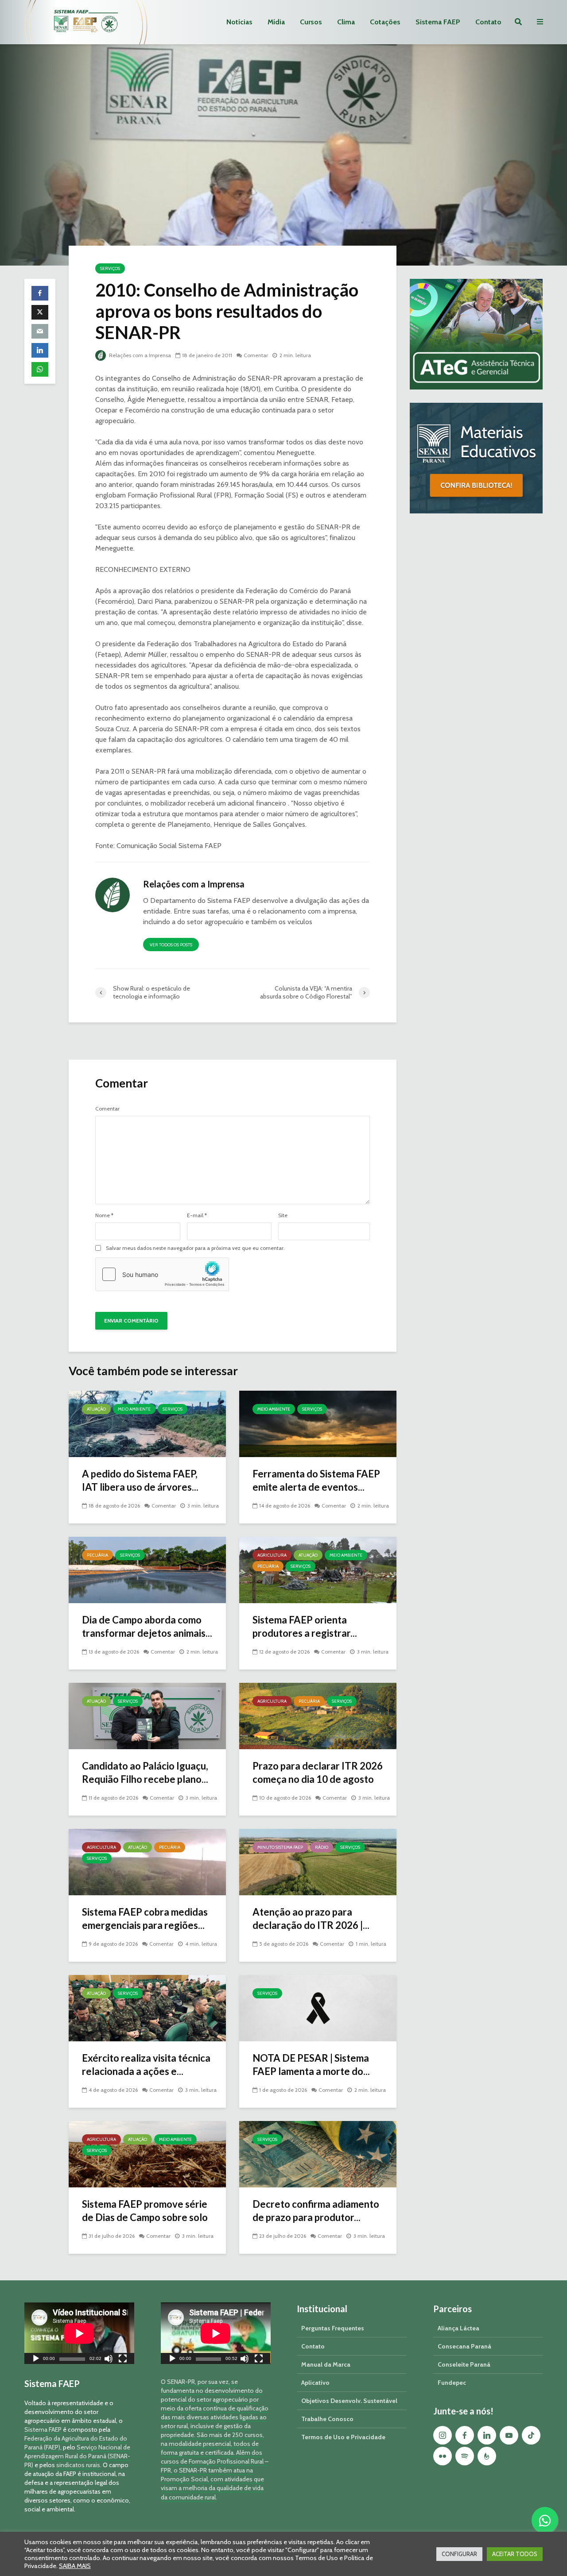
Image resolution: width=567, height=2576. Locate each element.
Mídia (276, 22)
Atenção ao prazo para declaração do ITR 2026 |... (311, 1919)
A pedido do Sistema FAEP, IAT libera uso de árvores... (140, 1480)
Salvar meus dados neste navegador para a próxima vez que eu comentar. (195, 1248)
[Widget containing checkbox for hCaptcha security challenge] (162, 1274)
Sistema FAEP (438, 22)
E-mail (197, 1215)
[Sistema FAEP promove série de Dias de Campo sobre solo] (147, 2154)
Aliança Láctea (458, 2328)
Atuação (96, 1409)
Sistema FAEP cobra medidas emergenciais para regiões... (145, 1919)
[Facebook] (465, 2435)
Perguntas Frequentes (333, 2328)
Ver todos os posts (171, 945)
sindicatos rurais (78, 2465)
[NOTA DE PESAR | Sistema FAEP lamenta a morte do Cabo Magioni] (318, 2007)
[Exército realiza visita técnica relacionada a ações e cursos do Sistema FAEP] (147, 2007)
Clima (346, 22)
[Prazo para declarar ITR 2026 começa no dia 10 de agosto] (318, 1715)
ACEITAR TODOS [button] (515, 2554)
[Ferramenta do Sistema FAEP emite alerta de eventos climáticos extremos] (318, 1423)
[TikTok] (531, 2435)
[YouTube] (509, 2435)
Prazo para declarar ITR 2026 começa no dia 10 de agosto (318, 1772)
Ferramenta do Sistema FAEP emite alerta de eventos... (316, 1480)
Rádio (322, 1847)
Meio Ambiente (134, 1409)
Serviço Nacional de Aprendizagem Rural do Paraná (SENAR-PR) (77, 2456)
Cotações (385, 22)
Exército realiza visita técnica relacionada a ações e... (146, 2065)
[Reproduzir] (36, 2360)
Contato (488, 22)
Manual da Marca (326, 2364)
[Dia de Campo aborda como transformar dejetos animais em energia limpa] (147, 1569)
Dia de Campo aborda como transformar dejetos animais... (147, 1626)
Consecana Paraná (464, 2346)
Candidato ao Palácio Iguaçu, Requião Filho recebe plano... (145, 1772)
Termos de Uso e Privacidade (343, 2437)
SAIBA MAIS (75, 2566)
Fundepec (452, 2383)
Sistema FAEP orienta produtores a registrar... (305, 1626)
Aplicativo (315, 2383)
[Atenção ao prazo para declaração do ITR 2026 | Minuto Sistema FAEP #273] (318, 1861)
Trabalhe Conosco (327, 2419)
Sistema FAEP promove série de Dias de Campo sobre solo (145, 2211)
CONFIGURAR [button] (459, 2554)
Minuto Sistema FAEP (280, 1847)
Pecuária (97, 1555)
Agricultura (272, 1555)
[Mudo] (109, 2360)
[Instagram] (443, 2435)
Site (283, 1215)
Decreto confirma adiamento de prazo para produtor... (316, 2211)
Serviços (110, 268)
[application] (79, 2333)
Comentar (256, 355)
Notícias (239, 22)
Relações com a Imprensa (139, 355)
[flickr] (443, 2456)
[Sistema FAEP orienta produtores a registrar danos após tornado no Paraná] (318, 1569)
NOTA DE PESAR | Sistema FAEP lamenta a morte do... (311, 2065)
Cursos (311, 22)
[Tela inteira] (123, 2360)
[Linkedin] (487, 2435)
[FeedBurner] (487, 2456)
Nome (104, 1215)
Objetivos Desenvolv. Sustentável (349, 2401)
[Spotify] (465, 2456)
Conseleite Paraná (464, 2364)
